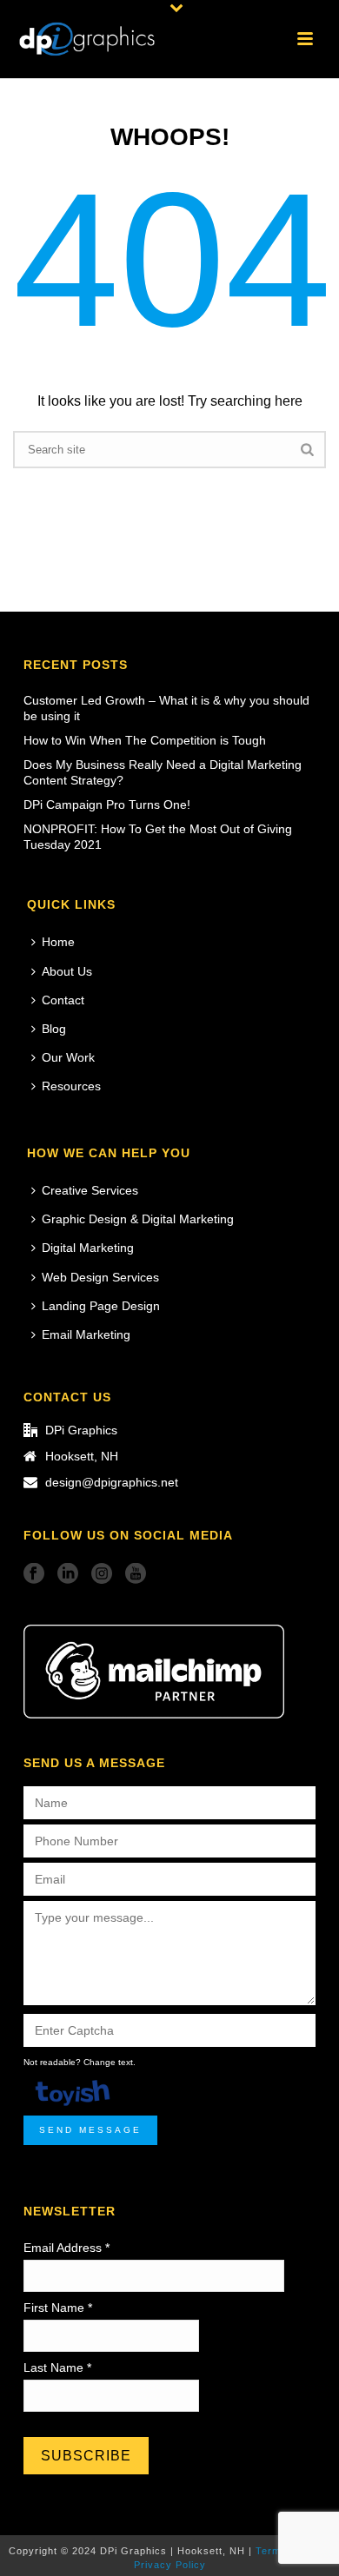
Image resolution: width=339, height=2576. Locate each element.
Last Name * (57, 2367)
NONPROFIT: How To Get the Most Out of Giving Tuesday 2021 (158, 837)
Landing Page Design (101, 1306)
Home (58, 942)
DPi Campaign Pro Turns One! (107, 805)
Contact (63, 1000)
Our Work (68, 1057)
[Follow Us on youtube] (136, 1574)
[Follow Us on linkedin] (68, 1574)
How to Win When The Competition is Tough (145, 740)
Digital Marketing (88, 1248)
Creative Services (90, 1190)
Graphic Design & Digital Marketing (138, 1219)
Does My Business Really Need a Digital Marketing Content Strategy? (163, 772)
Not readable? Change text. (80, 2062)
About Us (67, 971)
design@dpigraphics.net (112, 1482)
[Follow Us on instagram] (102, 1574)
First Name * (58, 2308)
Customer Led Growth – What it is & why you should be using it (166, 708)
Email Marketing (86, 1334)
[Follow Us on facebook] (34, 1574)
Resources (71, 1086)
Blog (54, 1029)
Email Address (66, 2248)
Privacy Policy (170, 2565)
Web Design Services (100, 1277)
